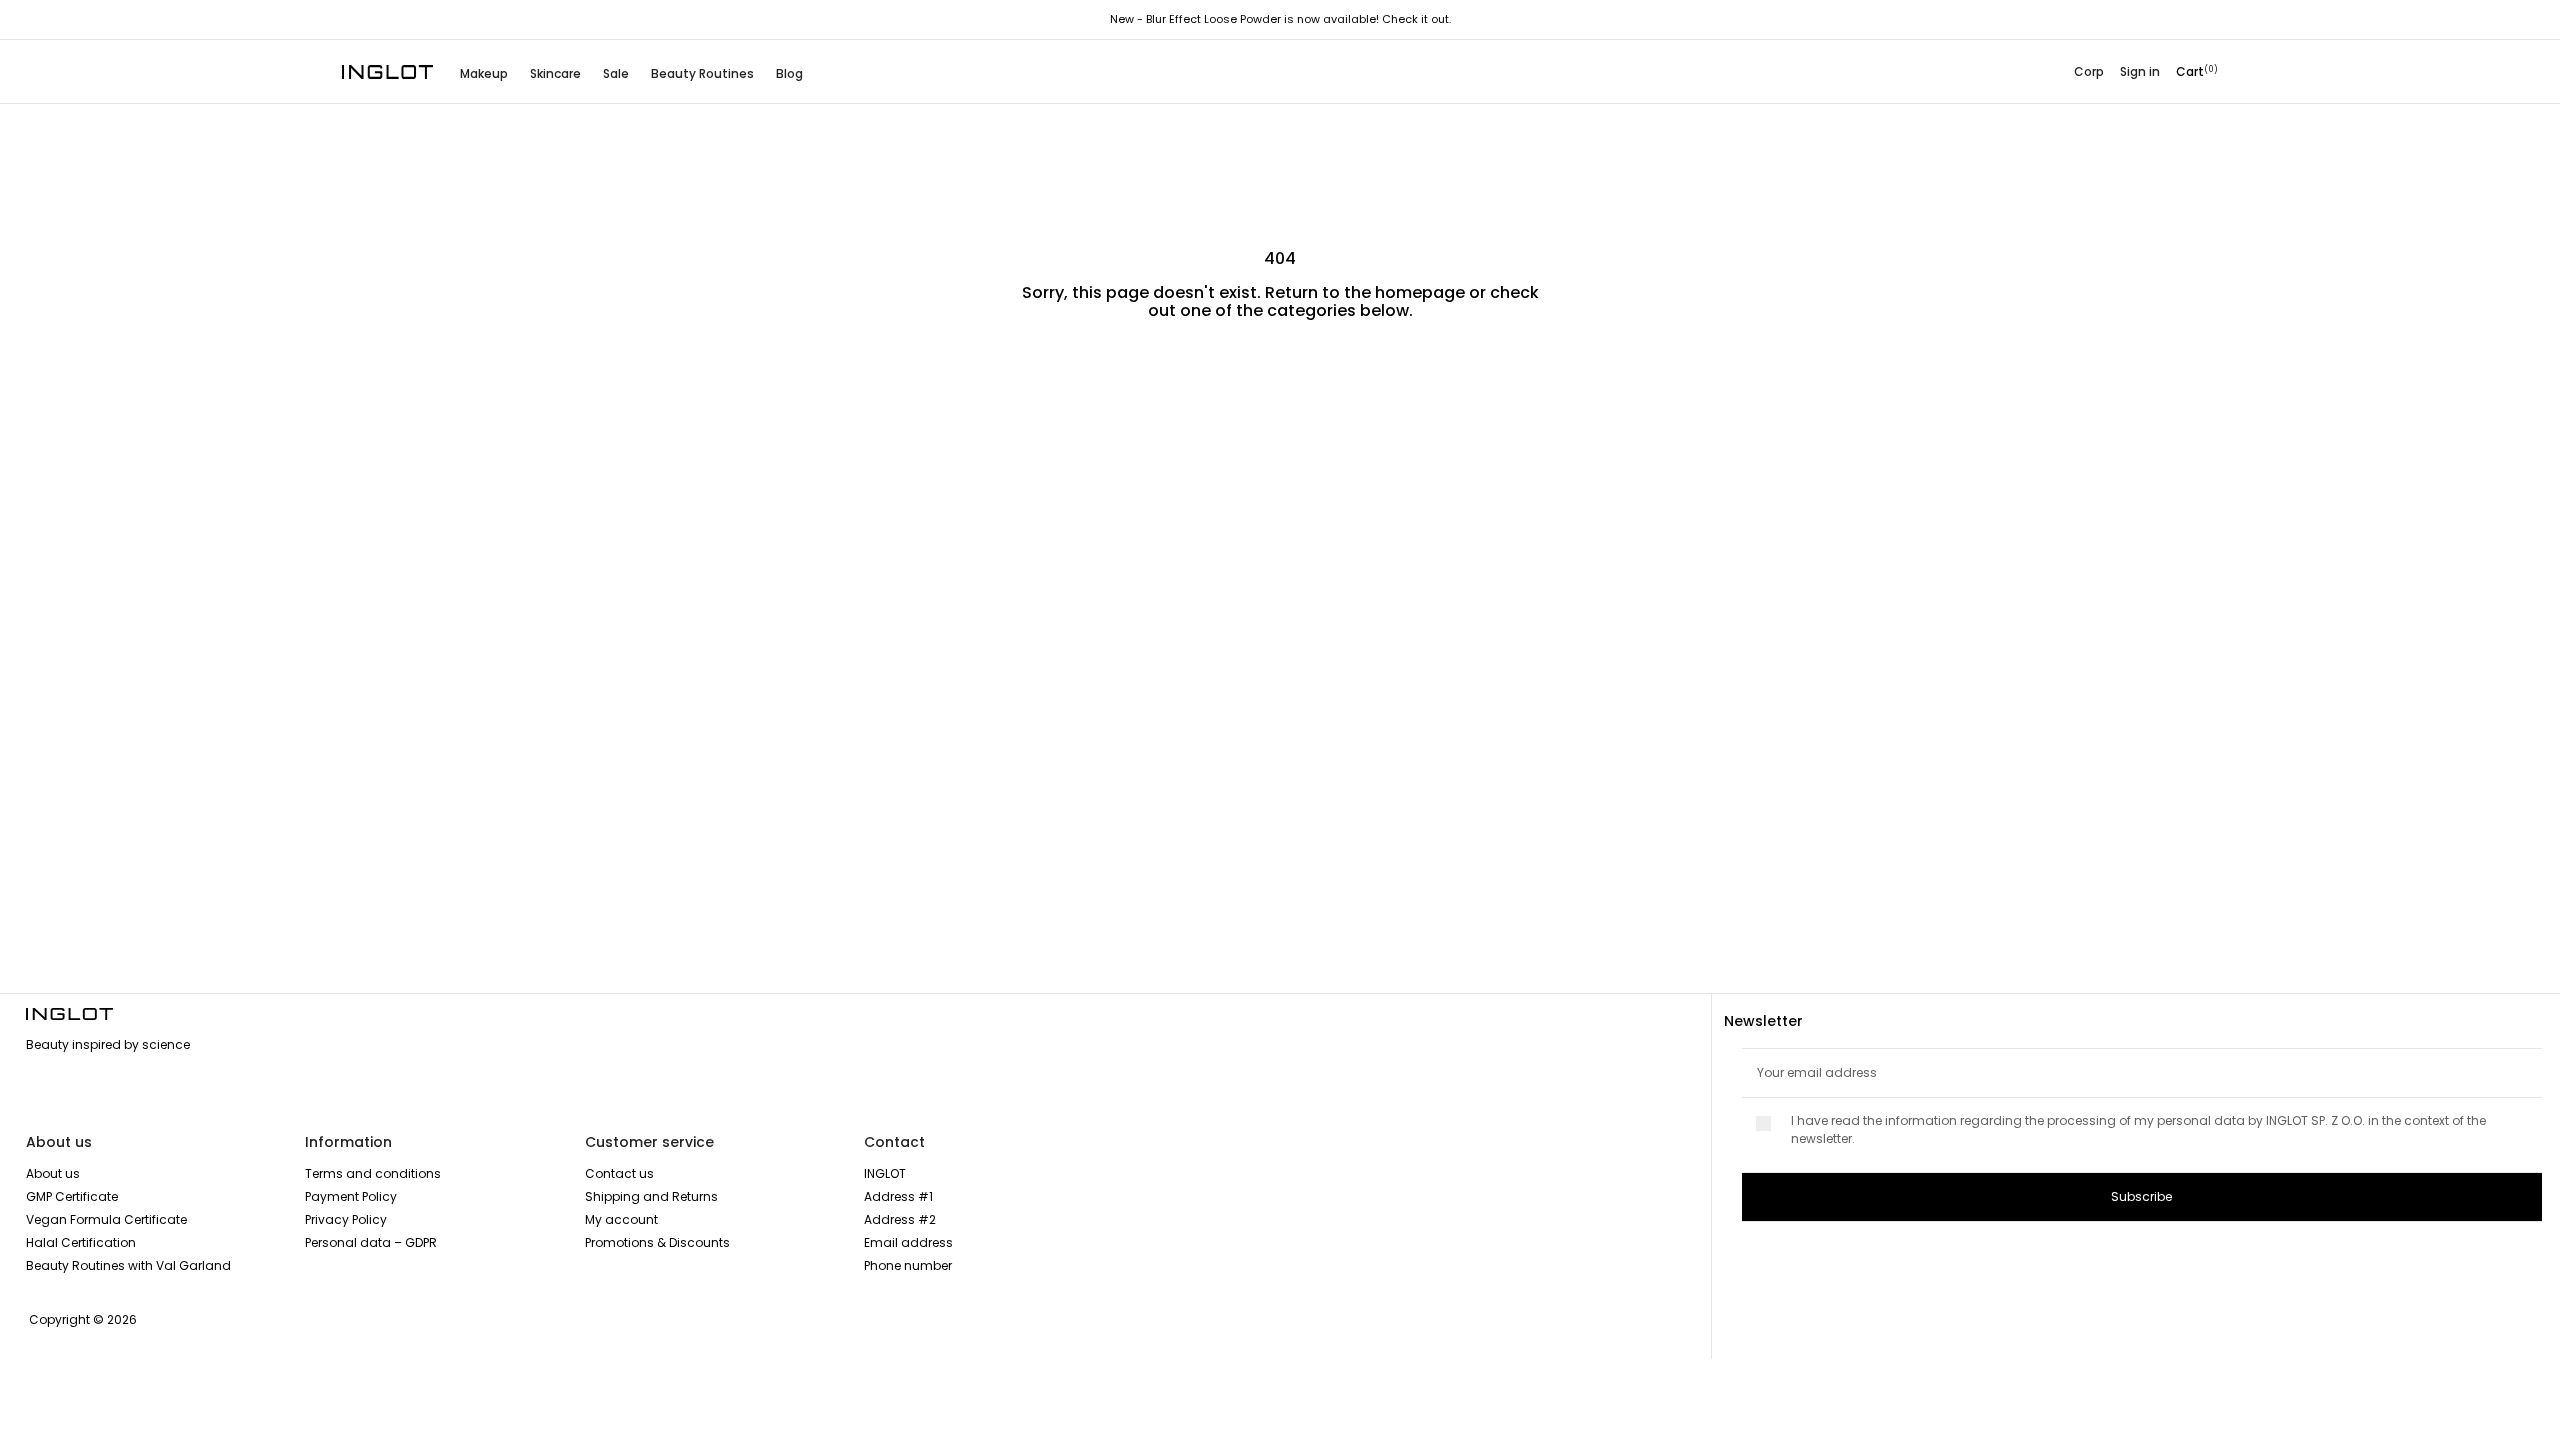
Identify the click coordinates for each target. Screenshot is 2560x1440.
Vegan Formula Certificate (106, 1219)
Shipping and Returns (651, 1196)
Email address (908, 1242)
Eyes (1325, 388)
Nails (1806, 388)
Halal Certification (81, 1242)
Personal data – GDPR (371, 1242)
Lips (843, 388)
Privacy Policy (346, 1219)
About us (53, 1173)
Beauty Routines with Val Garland (128, 1265)
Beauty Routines (702, 73)
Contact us (619, 1173)
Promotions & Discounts (657, 1242)
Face (366, 388)
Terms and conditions (373, 1173)
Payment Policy (351, 1196)
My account (621, 1219)
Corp (2089, 71)
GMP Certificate (72, 1196)
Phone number (908, 1265)
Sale (616, 73)
